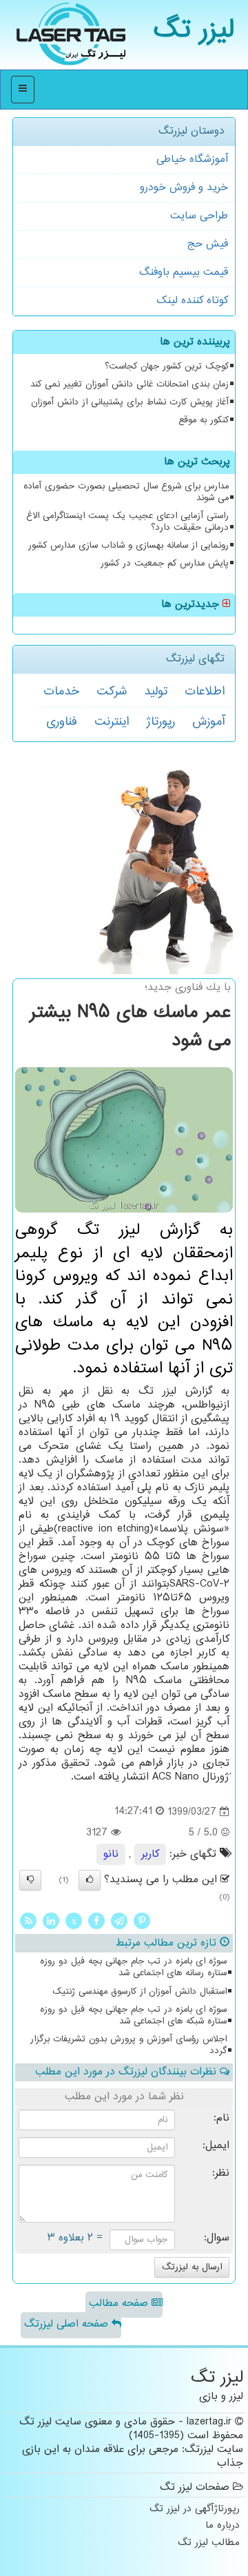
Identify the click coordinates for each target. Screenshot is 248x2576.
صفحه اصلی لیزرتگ (68, 2324)
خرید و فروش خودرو (184, 188)
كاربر (150, 1854)
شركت (112, 692)
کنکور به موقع (204, 420)
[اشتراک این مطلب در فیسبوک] (96, 1921)
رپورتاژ (161, 722)
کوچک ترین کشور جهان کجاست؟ (167, 367)
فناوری (62, 722)
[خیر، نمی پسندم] (30, 1880)
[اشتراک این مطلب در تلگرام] (119, 1921)
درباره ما (223, 2526)
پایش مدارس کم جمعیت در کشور (165, 564)
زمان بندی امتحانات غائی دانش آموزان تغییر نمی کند (130, 384)
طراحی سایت (199, 216)
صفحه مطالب (120, 2304)
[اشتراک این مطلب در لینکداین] (51, 1921)
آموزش (208, 722)
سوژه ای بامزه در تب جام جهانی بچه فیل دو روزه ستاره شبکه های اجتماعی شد (133, 2016)
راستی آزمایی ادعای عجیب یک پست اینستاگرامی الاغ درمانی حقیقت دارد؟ (127, 522)
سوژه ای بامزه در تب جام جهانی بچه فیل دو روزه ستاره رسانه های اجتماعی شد (133, 1967)
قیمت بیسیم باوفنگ (184, 272)
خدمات (61, 692)
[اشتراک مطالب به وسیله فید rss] (28, 1921)
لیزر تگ (194, 31)
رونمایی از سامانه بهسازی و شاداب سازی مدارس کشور (128, 546)
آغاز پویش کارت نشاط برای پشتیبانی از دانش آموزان (130, 402)
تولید (156, 692)
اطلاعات (205, 692)
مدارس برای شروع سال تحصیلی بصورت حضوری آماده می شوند (126, 492)
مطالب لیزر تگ (209, 2543)
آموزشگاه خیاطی (192, 159)
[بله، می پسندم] (90, 1880)
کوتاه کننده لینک (192, 301)
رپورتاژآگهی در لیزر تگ (195, 2510)
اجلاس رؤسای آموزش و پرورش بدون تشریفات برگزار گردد (128, 2045)
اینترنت (112, 722)
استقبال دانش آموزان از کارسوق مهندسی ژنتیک (139, 1992)
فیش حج (208, 244)
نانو (111, 1854)
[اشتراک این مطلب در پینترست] (142, 1921)
